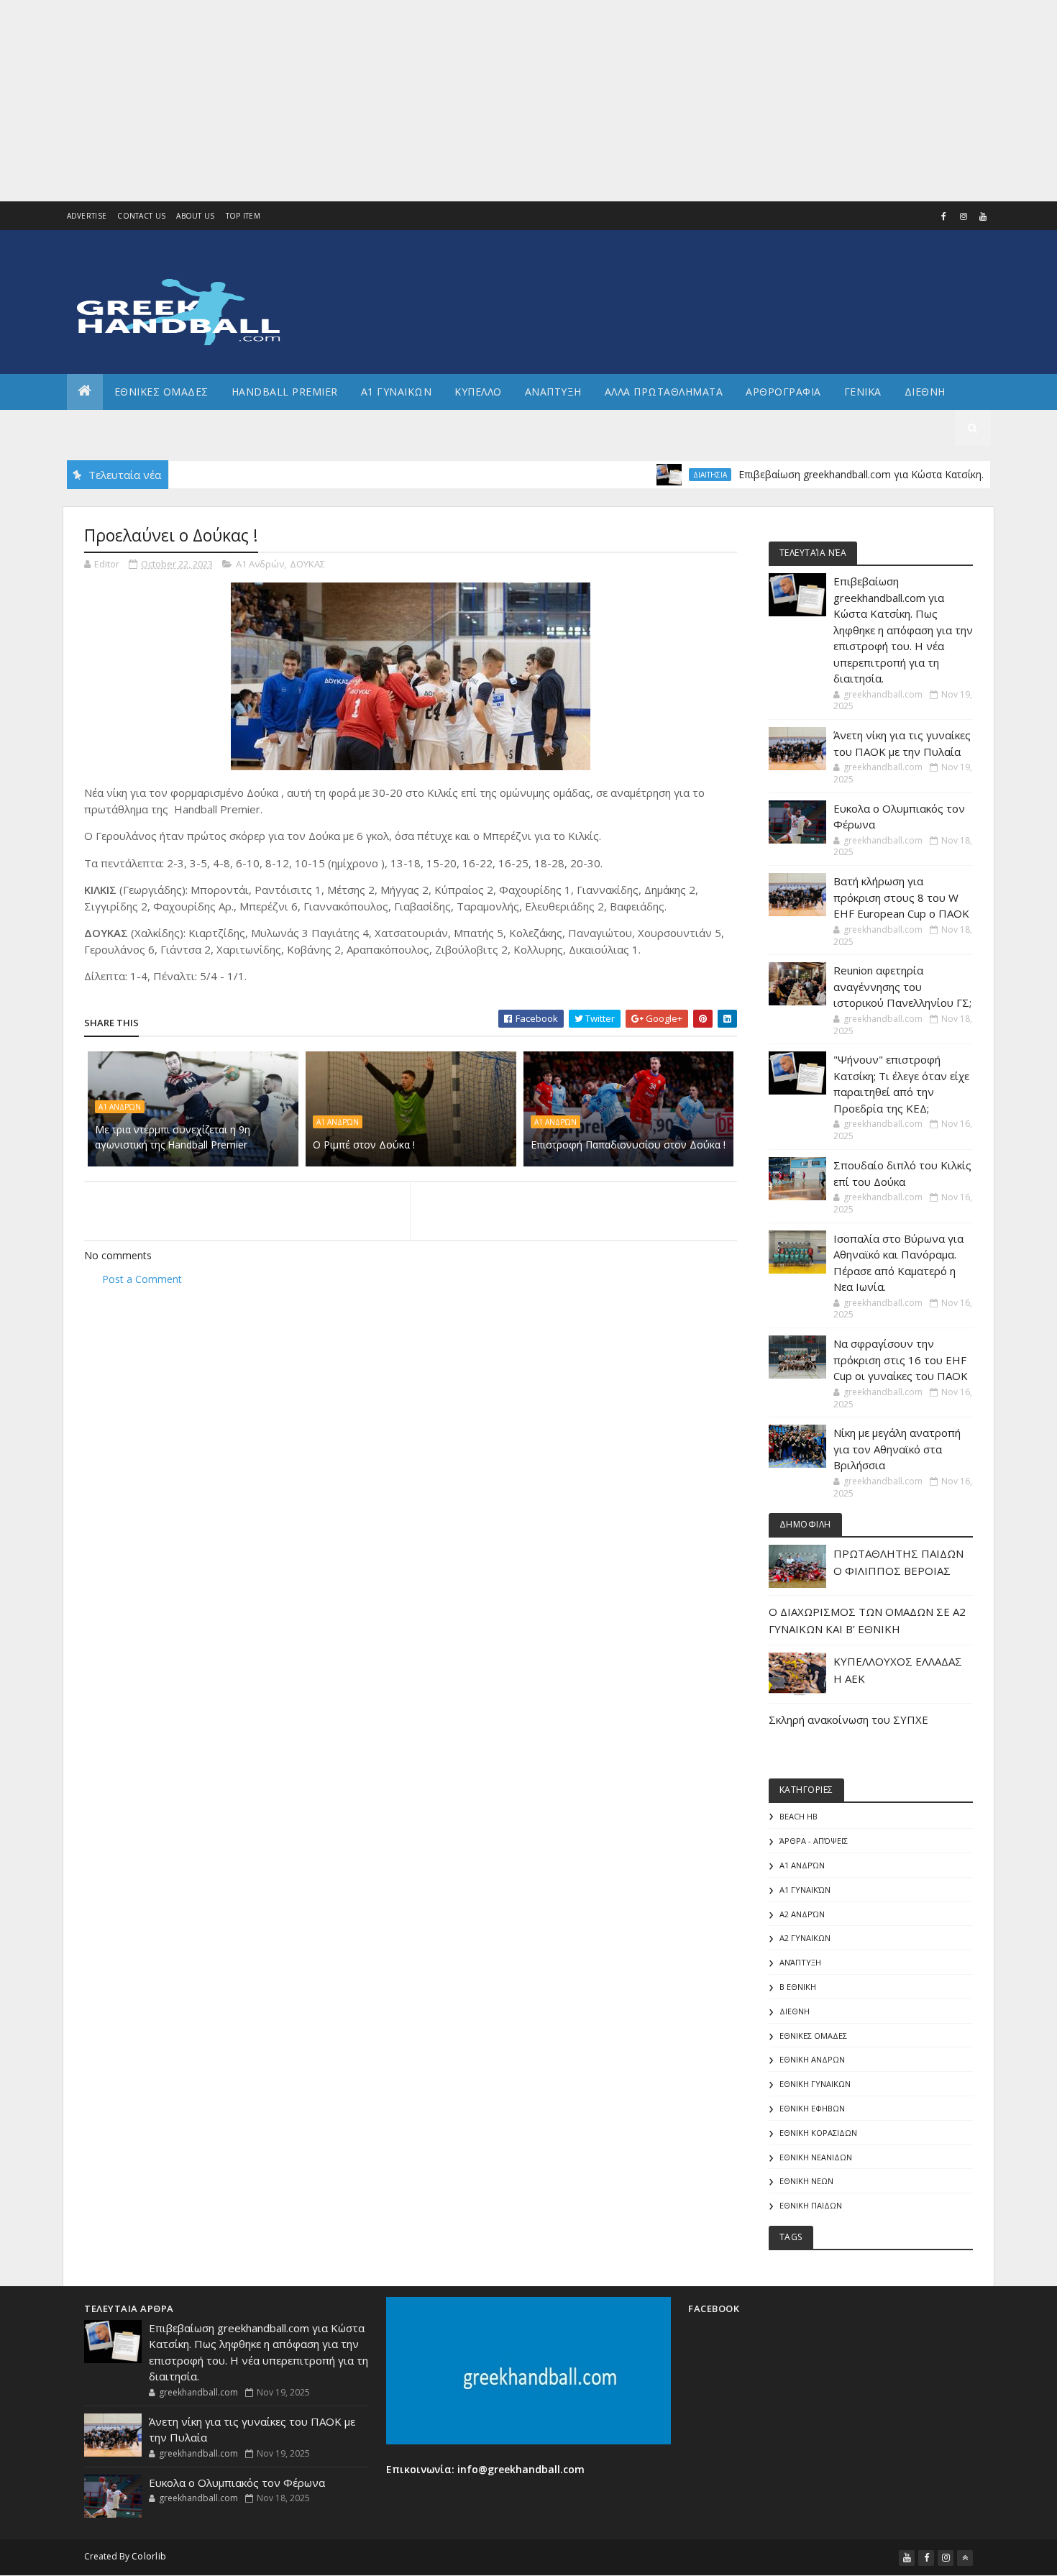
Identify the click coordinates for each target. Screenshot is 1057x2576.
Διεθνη (925, 392)
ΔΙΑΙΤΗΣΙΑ (665, 475)
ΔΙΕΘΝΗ (795, 2011)
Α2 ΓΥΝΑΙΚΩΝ (805, 1938)
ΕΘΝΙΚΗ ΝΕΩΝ (806, 2181)
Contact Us (141, 216)
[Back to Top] (965, 2558)
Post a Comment (142, 1279)
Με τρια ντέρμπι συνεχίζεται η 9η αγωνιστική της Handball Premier (173, 1137)
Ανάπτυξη (800, 1962)
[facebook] (944, 216)
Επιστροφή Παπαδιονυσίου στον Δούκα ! (628, 1145)
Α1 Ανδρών (260, 564)
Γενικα (863, 392)
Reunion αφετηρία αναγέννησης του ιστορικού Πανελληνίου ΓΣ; (902, 986)
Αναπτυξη (553, 392)
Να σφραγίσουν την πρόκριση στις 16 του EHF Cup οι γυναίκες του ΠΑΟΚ (901, 1360)
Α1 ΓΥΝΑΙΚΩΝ (397, 392)
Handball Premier (285, 392)
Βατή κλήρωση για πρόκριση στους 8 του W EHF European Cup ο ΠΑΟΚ (901, 897)
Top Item (243, 216)
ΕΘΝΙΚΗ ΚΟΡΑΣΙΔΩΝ (818, 2133)
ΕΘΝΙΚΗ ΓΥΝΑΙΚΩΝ (815, 2084)
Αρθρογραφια (783, 392)
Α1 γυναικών (805, 1890)
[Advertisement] (431, 101)
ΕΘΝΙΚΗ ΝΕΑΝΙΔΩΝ (816, 2157)
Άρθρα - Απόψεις (814, 1841)
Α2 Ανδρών (802, 1914)
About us (195, 216)
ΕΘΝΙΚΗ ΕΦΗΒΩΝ (812, 2108)
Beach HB (799, 1816)
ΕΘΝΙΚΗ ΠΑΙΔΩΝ (811, 2205)
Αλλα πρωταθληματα (664, 392)
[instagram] (964, 216)
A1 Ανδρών (120, 1107)
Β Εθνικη (798, 1987)
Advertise (87, 216)
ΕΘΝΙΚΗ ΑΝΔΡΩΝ (812, 2059)
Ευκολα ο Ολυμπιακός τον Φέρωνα (237, 2483)
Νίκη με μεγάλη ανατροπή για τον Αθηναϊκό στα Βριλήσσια (897, 1449)
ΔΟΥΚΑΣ (307, 564)
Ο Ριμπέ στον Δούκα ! (364, 1145)
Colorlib (149, 2556)
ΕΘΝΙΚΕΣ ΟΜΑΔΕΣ (161, 392)
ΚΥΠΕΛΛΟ (478, 392)
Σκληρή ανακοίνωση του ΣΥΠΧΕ (848, 1719)
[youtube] (983, 216)
